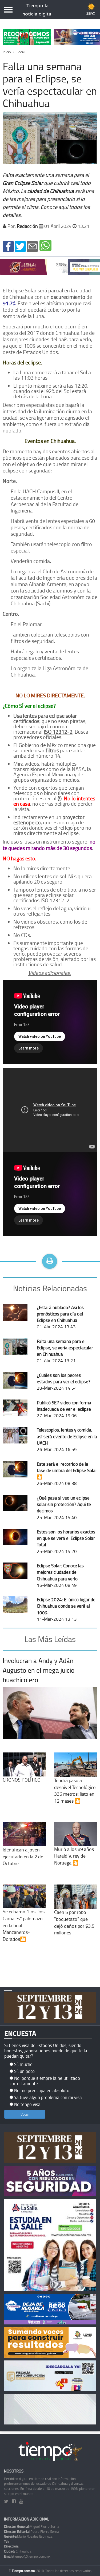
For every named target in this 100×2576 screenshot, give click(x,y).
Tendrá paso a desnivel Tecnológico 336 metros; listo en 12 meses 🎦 (75, 1790)
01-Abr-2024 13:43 (60, 1317)
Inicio (7, 52)
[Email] (32, 246)
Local (21, 52)
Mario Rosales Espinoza (28, 2536)
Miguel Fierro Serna (32, 2526)
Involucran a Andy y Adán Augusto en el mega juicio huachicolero (39, 1670)
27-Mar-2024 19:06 (64, 1409)
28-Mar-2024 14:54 (64, 1382)
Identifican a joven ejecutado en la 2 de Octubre (23, 1856)
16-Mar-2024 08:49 (60, 1575)
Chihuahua (18, 2551)
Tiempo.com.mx (24, 2571)
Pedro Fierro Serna (31, 2531)
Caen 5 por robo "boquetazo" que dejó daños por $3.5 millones (74, 1922)
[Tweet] (20, 246)
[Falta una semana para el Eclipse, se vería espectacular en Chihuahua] (8, 246)
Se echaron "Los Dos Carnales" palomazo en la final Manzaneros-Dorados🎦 (24, 1925)
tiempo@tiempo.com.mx (27, 2556)
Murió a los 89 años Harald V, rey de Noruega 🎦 (74, 1856)
